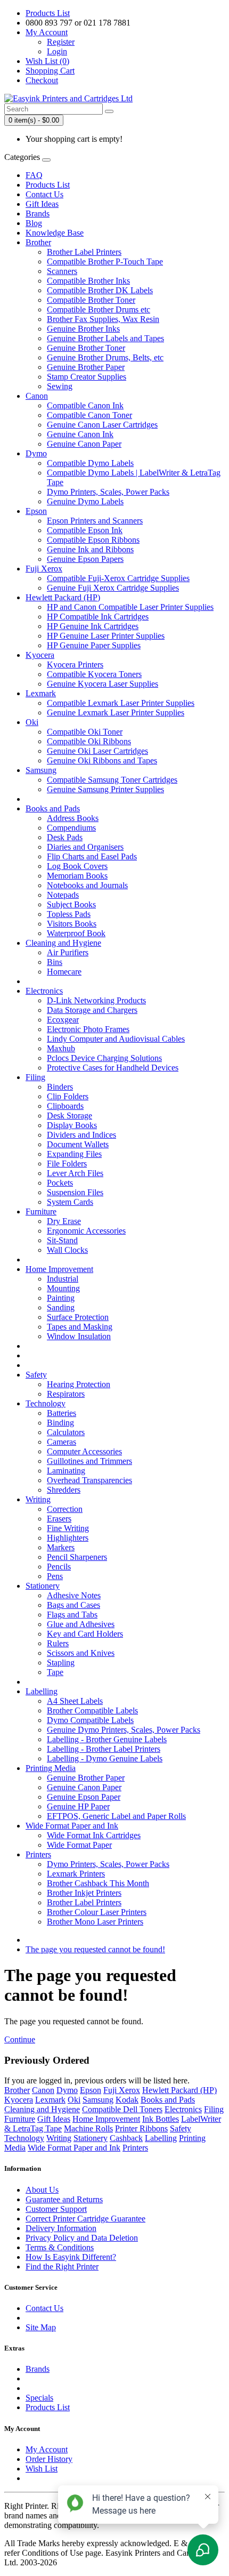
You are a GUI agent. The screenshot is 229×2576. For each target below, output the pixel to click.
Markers (61, 1547)
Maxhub (61, 1048)
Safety (36, 1375)
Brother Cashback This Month (98, 1883)
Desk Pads (65, 837)
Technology (46, 1403)
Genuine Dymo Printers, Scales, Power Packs (124, 1730)
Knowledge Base (55, 233)
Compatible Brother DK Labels (100, 290)
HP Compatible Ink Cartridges (98, 617)
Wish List (42, 2469)
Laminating (66, 1471)
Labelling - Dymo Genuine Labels (105, 1758)
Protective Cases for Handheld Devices (113, 1068)
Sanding (61, 1307)
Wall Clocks (67, 1250)
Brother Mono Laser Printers (95, 1922)
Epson (36, 511)
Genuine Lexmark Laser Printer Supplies (116, 713)
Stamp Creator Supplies (87, 377)
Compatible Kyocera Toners (94, 674)
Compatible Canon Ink (85, 405)
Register (61, 42)
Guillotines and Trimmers (89, 1461)
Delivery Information (61, 2228)
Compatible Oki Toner (85, 732)
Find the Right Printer (62, 2267)
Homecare (64, 972)
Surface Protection (78, 1317)
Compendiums (71, 828)
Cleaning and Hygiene (63, 943)
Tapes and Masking (80, 1327)
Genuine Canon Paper (84, 444)
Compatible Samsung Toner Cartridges (112, 780)
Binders (60, 1087)
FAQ (34, 175)
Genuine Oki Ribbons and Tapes (102, 760)
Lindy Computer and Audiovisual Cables (116, 1039)
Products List (48, 13)
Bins (55, 962)
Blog (34, 223)
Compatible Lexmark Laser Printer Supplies (121, 703)
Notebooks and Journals (87, 885)
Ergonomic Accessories (86, 1231)
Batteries (62, 1413)
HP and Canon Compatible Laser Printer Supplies (130, 607)
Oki (32, 722)
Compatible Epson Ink (85, 530)
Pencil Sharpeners (77, 1557)
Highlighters (68, 1538)
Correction (65, 1509)
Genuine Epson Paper (84, 1797)
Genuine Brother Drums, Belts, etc (105, 357)
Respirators (66, 1394)
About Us (42, 2190)
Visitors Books (72, 924)
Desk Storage (69, 1116)
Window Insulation (79, 1336)
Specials (39, 2398)
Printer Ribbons (141, 2128)
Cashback (126, 2138)
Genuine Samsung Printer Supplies (105, 789)
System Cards (70, 1202)
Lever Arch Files (75, 1173)
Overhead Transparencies (89, 1480)
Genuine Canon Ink (80, 434)
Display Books (72, 1125)
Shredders (64, 1490)
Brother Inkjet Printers (84, 1893)
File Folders (67, 1164)
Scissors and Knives (81, 1653)
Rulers (58, 1643)
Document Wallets (78, 1144)
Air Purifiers (68, 952)
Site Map (41, 2327)
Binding (60, 1423)
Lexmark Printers (76, 1874)
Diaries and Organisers (85, 847)
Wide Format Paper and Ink (72, 1826)
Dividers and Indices (81, 1135)
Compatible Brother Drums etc (99, 309)
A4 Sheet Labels (75, 1701)
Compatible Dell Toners (122, 2109)
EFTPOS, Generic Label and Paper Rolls (116, 1816)
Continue (20, 2039)
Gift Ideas (42, 204)
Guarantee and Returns (64, 2199)
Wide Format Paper (79, 1845)
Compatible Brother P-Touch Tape (105, 261)
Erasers (59, 1519)
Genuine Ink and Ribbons (90, 549)
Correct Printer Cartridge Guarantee (85, 2219)
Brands (38, 214)
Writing (38, 1499)
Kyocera (40, 655)
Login (57, 51)
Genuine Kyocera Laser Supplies (103, 684)
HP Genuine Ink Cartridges (93, 626)
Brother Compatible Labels (92, 1710)
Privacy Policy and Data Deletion (82, 2238)
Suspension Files (75, 1192)
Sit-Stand (62, 1240)
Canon (37, 396)
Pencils (59, 1567)
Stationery (43, 1586)
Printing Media (51, 1768)
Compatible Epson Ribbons (93, 540)
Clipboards (65, 1106)
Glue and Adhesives (81, 1624)
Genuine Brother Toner (86, 348)
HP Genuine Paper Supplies (94, 645)
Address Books (73, 818)
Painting (61, 1298)
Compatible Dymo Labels (90, 463)
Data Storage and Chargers (92, 1010)
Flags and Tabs (72, 1615)
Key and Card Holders (85, 1634)
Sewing (60, 386)
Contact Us (44, 194)
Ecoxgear (63, 1020)
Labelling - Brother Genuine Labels (107, 1739)
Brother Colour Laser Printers (97, 1912)
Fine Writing (68, 1528)
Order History (49, 2459)
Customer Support (56, 2209)
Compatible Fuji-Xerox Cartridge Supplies (118, 578)
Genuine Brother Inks (83, 329)
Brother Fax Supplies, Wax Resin (103, 319)
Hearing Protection (79, 1384)
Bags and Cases (73, 1605)
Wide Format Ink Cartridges (94, 1835)
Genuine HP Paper (78, 1806)
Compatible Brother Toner (91, 300)
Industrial (63, 1279)
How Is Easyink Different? (71, 2257)
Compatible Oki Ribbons (89, 741)
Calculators (66, 1432)
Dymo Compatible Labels (90, 1720)
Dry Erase (64, 1221)
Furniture (41, 1211)
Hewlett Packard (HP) (63, 597)
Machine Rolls (88, 2128)
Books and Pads (53, 808)
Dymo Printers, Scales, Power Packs (108, 492)
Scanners (62, 271)
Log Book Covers (77, 866)
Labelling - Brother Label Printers (104, 1749)
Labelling (42, 1691)
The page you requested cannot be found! (95, 1949)
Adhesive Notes (74, 1595)
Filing (35, 1077)
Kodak (127, 2100)
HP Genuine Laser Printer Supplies (106, 636)
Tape (55, 1672)
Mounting (63, 1288)
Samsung (41, 770)
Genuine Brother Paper (86, 367)
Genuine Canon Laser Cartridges (102, 425)
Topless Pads (69, 914)
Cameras (62, 1442)
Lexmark (41, 693)
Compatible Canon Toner (89, 415)
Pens (55, 1576)
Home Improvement (59, 1269)
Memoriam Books (77, 876)
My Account (47, 2449)
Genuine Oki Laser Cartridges (97, 751)
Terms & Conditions (60, 2247)
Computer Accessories (84, 1451)
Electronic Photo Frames (88, 1029)
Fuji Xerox (44, 569)
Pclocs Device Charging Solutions (104, 1058)
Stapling (61, 1663)
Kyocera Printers (75, 665)
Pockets (60, 1183)
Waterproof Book (76, 933)
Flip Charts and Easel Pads (92, 856)
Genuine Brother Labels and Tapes (105, 338)
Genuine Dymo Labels (85, 501)
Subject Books (71, 904)
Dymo (36, 453)
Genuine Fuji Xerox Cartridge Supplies (113, 588)
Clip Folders (68, 1096)
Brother (38, 242)
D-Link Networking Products (96, 1000)
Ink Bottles (161, 2119)
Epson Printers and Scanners (95, 521)
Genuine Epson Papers (85, 559)
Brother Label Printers (84, 252)
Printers (38, 1854)
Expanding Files (74, 1154)
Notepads (63, 895)
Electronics (44, 991)
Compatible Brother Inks (88, 281)
